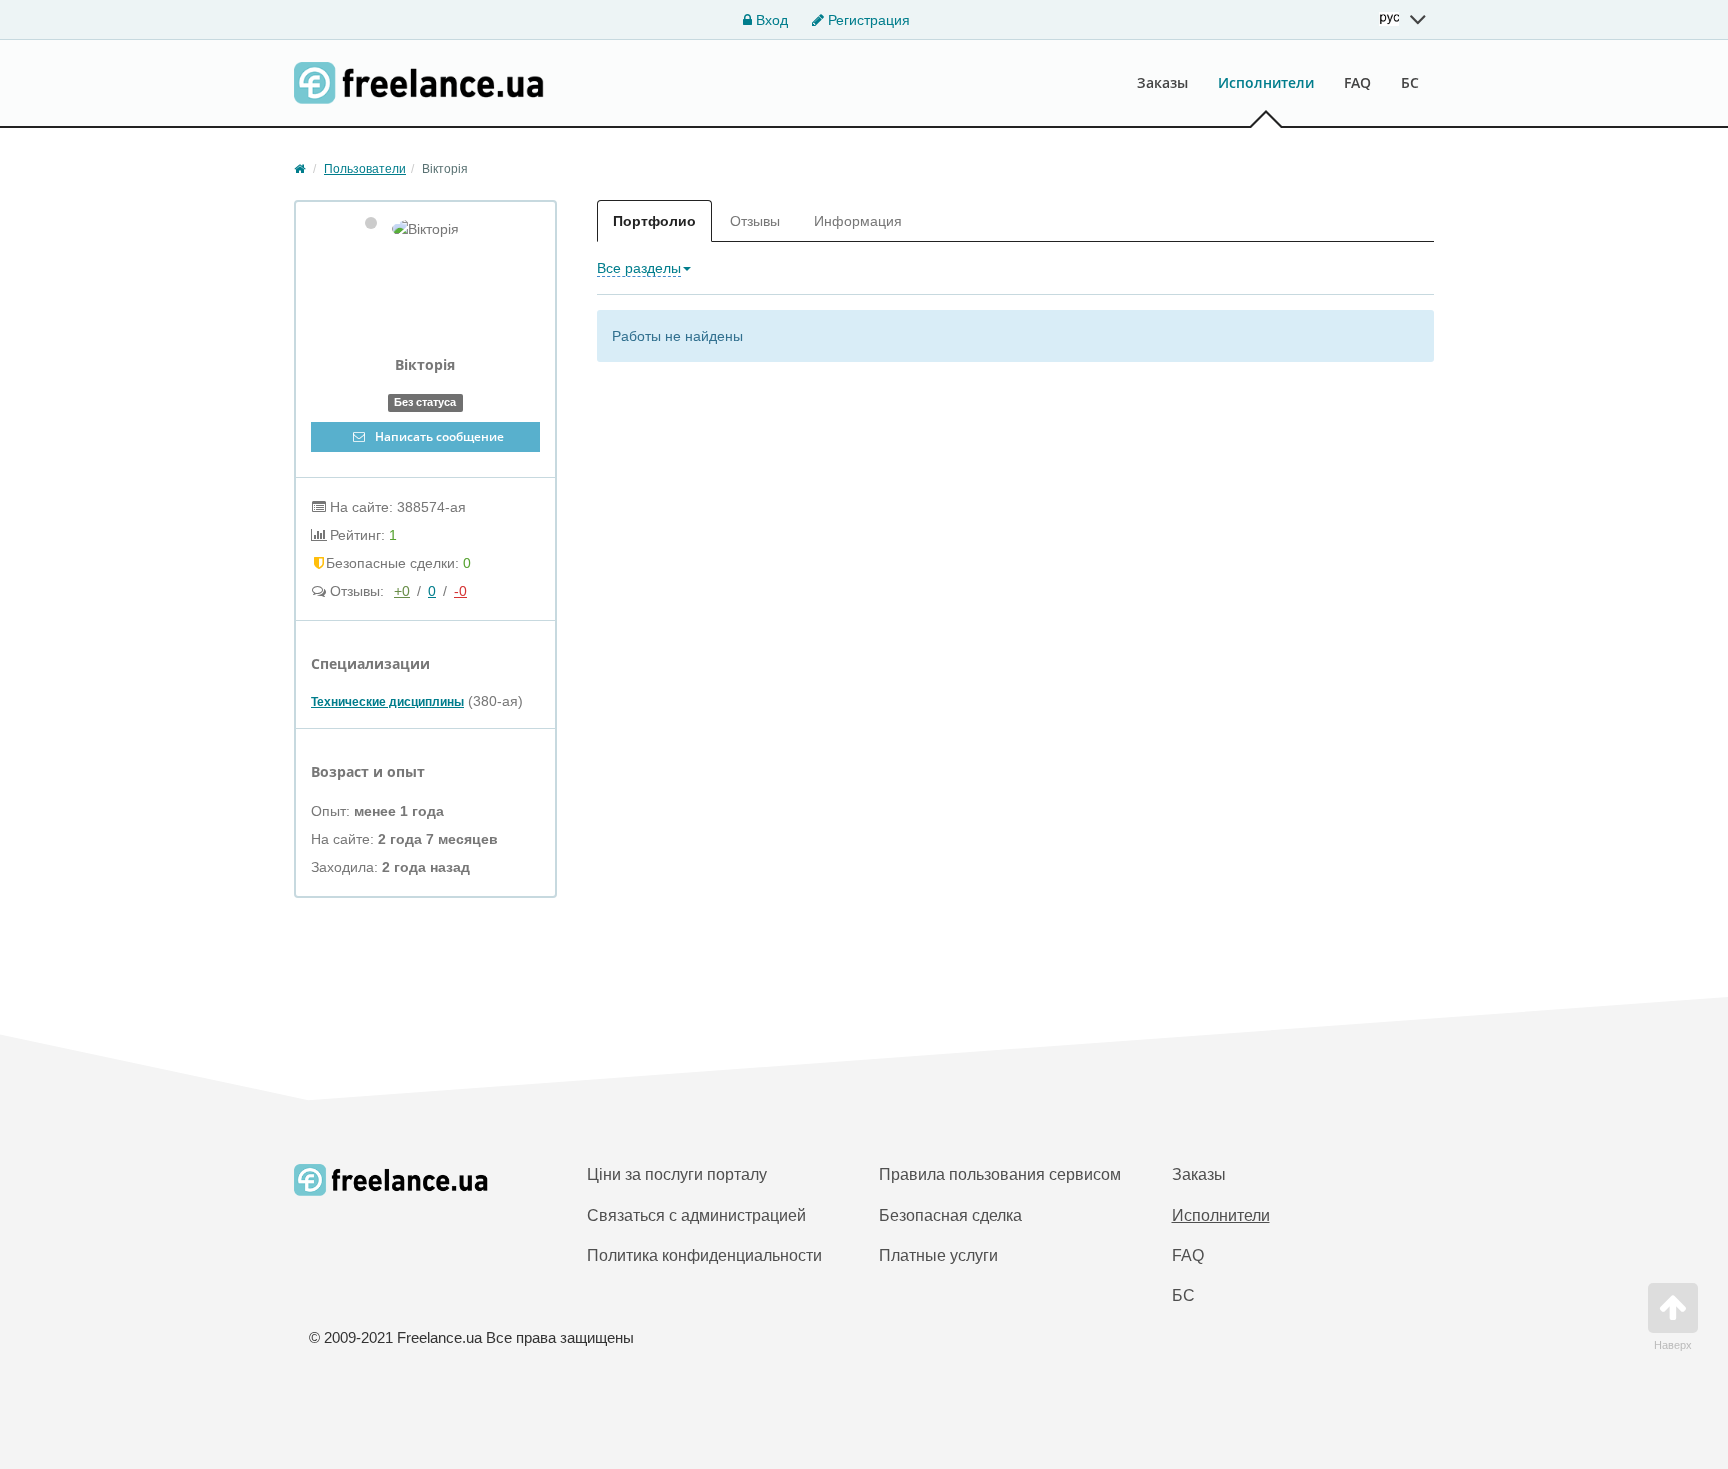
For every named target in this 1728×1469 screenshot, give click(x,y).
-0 (460, 591)
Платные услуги (938, 1255)
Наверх (1673, 1345)
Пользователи (365, 169)
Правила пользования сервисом (1000, 1174)
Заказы (1162, 82)
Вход (770, 20)
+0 (402, 591)
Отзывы (755, 221)
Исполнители (1266, 82)
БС (1410, 82)
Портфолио (654, 221)
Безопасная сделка (950, 1215)
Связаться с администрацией (696, 1215)
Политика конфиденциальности (704, 1255)
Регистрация (867, 20)
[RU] (1403, 19)
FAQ (1357, 82)
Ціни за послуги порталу (677, 1174)
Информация (858, 221)
